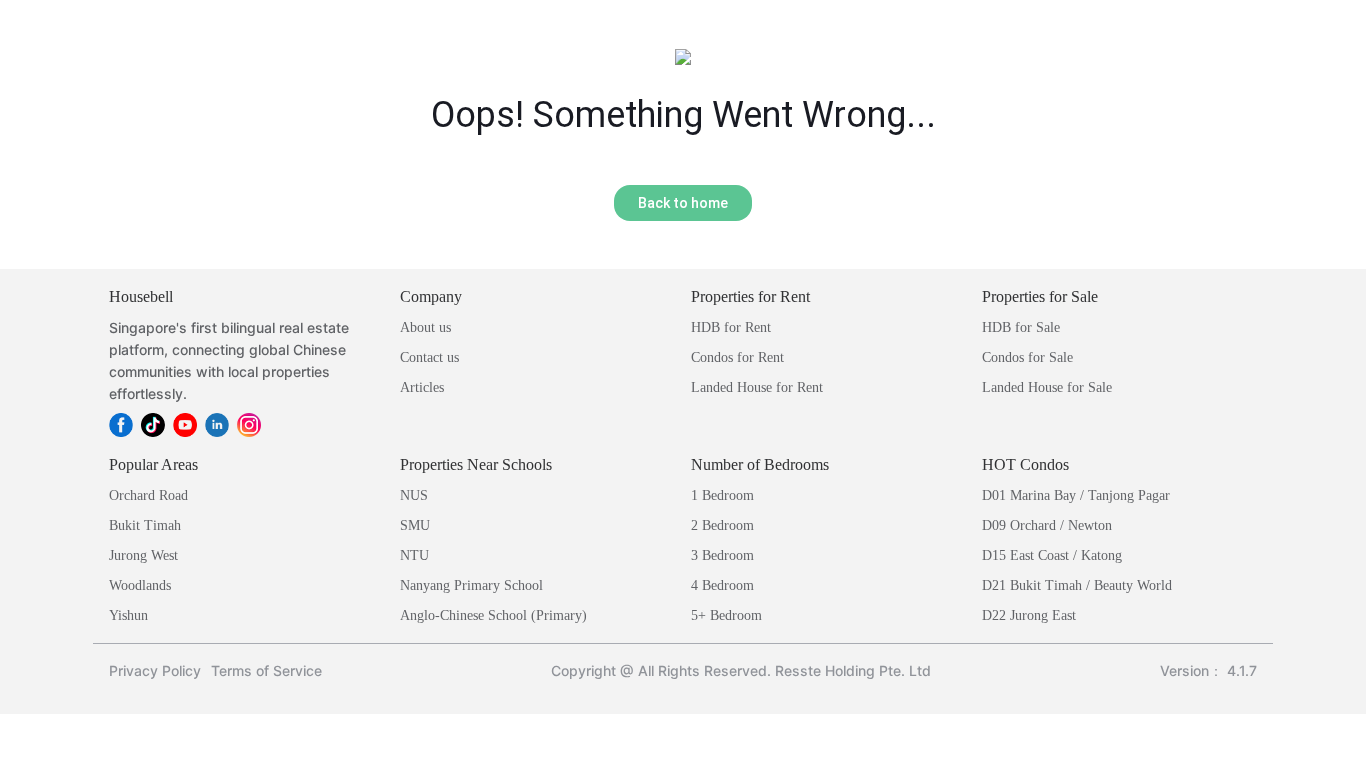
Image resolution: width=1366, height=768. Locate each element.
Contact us (429, 357)
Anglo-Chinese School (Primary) (493, 615)
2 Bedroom (722, 525)
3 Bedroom (722, 555)
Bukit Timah (145, 525)
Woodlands (140, 585)
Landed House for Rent (757, 387)
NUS (414, 495)
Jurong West (143, 555)
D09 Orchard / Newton (1047, 525)
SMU (415, 525)
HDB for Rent (731, 327)
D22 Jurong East (1029, 615)
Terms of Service (266, 670)
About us (425, 327)
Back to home (683, 203)
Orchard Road (148, 495)
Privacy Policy (155, 670)
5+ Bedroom (726, 615)
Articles (422, 387)
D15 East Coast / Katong (1052, 555)
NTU (414, 555)
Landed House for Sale (1047, 387)
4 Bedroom (722, 585)
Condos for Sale (1027, 357)
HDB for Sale (1021, 327)
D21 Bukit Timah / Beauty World (1077, 585)
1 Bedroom (722, 495)
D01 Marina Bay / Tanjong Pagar (1076, 495)
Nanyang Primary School (471, 585)
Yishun (128, 615)
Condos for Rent (737, 357)
